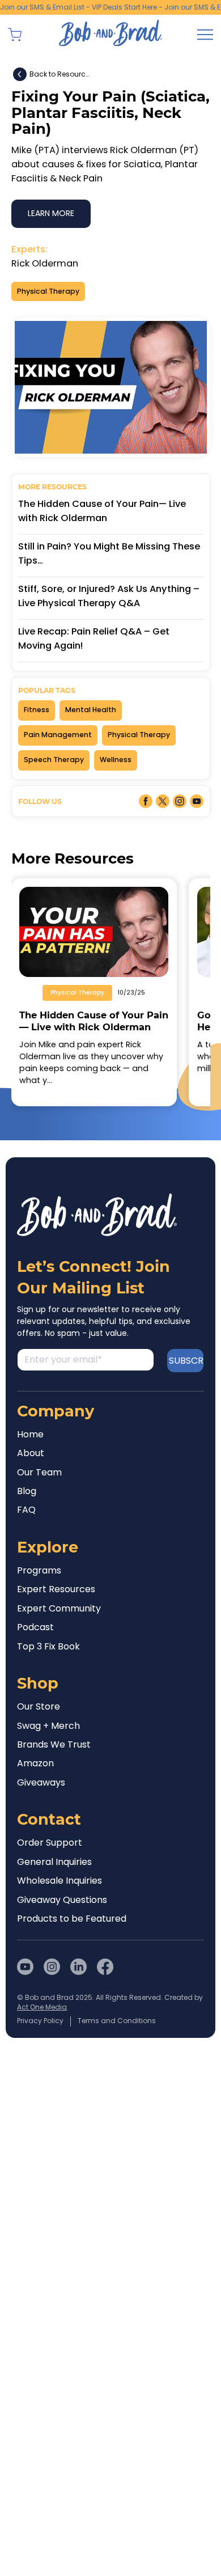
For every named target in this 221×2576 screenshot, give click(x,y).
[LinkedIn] (78, 1967)
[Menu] (205, 35)
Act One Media (42, 2007)
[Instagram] (52, 1967)
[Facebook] (105, 1967)
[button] (15, 35)
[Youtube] (25, 1967)
